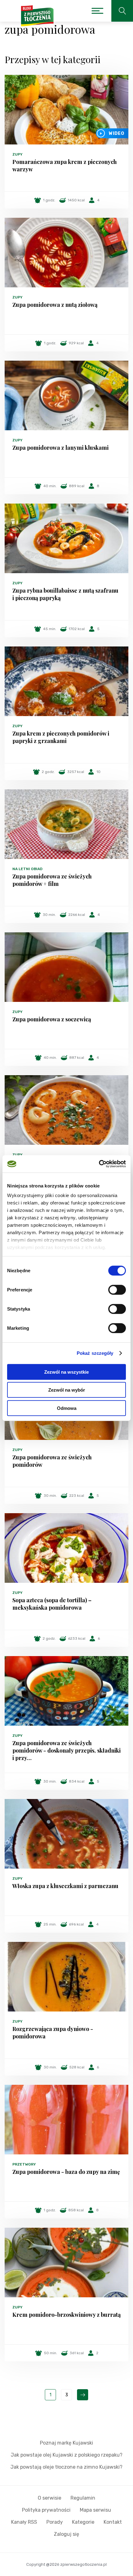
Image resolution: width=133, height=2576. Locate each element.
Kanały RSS (24, 2522)
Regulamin (83, 2498)
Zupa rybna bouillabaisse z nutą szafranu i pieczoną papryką (65, 594)
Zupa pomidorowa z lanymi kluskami (60, 448)
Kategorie (83, 2522)
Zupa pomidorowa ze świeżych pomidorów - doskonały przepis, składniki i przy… (66, 1750)
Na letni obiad (27, 869)
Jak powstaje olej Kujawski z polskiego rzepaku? (67, 2455)
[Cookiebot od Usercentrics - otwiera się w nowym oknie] (99, 1164)
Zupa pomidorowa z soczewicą (52, 1019)
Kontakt (113, 2522)
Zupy (17, 154)
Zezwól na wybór (67, 1390)
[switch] (117, 1290)
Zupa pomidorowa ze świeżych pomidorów (52, 1461)
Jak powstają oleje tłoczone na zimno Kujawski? (66, 2467)
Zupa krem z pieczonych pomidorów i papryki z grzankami (61, 737)
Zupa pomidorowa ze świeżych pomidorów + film (52, 880)
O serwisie (49, 2498)
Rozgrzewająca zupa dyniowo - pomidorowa (53, 2033)
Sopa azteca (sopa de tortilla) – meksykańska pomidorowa (52, 1604)
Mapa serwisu (95, 2510)
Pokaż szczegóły (95, 1353)
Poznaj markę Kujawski (66, 2443)
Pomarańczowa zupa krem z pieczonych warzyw (64, 165)
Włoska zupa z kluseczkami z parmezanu (65, 1886)
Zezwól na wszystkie (66, 1372)
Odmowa (67, 1408)
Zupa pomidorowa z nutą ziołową (55, 305)
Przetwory (24, 2164)
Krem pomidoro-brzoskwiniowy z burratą (66, 2315)
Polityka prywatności (46, 2510)
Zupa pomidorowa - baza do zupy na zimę (66, 2172)
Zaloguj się (66, 2534)
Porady (55, 2522)
